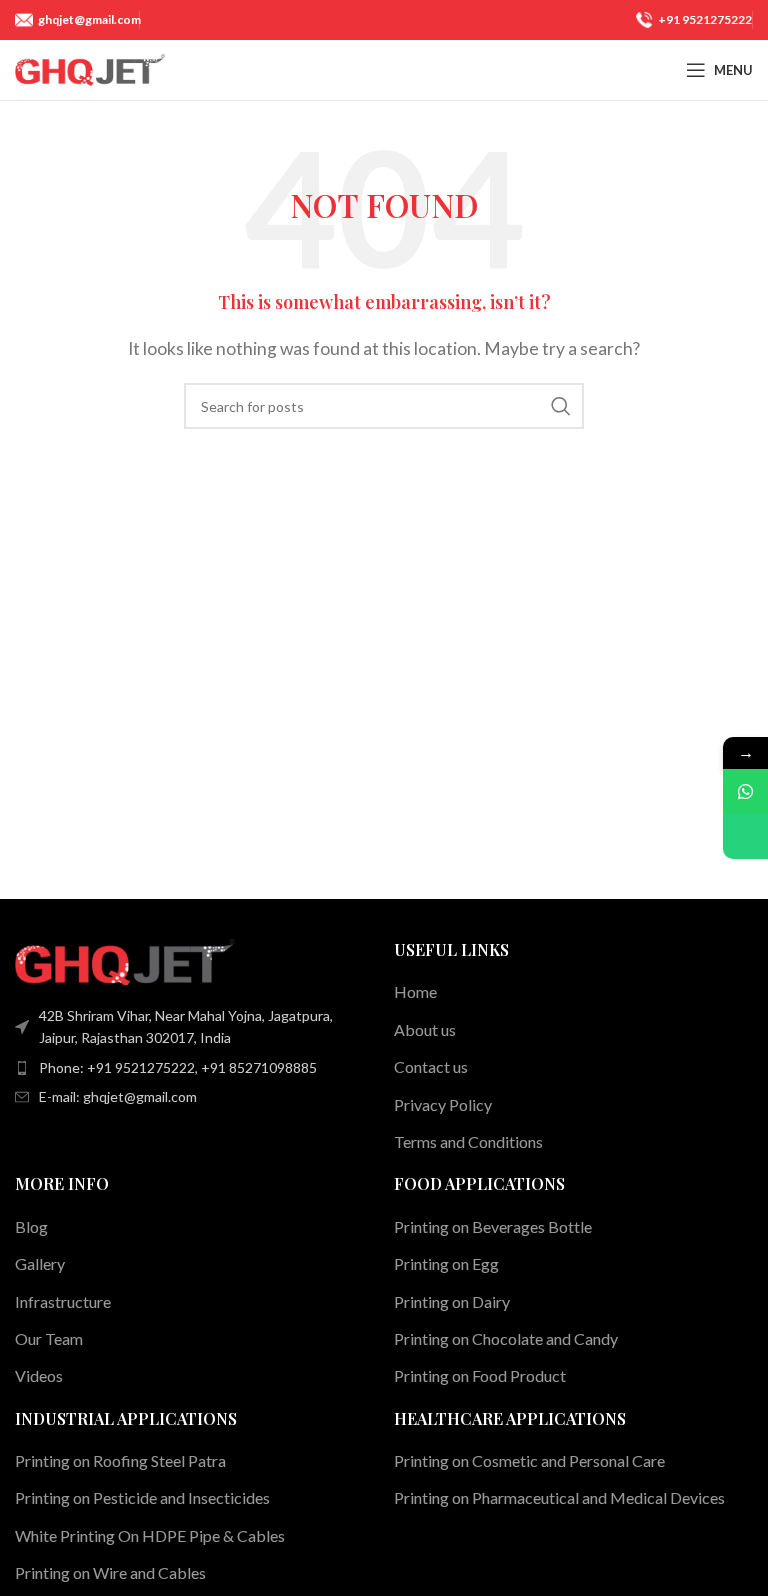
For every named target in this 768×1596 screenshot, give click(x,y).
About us (425, 1029)
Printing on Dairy (452, 1301)
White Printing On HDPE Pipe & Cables (150, 1535)
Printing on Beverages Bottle (493, 1226)
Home (415, 991)
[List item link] (194, 1068)
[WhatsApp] (745, 791)
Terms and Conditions (468, 1141)
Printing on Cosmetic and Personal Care (529, 1460)
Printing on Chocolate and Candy (506, 1338)
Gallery (40, 1263)
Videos (39, 1375)
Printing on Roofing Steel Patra (120, 1460)
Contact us (431, 1066)
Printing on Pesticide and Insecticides (142, 1497)
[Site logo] (90, 67)
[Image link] (125, 959)
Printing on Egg (446, 1263)
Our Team (49, 1338)
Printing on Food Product (480, 1375)
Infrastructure (63, 1301)
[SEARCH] (561, 406)
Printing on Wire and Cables (110, 1572)
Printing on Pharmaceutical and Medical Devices (559, 1497)
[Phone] (745, 836)
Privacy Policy (443, 1104)
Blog (31, 1226)
